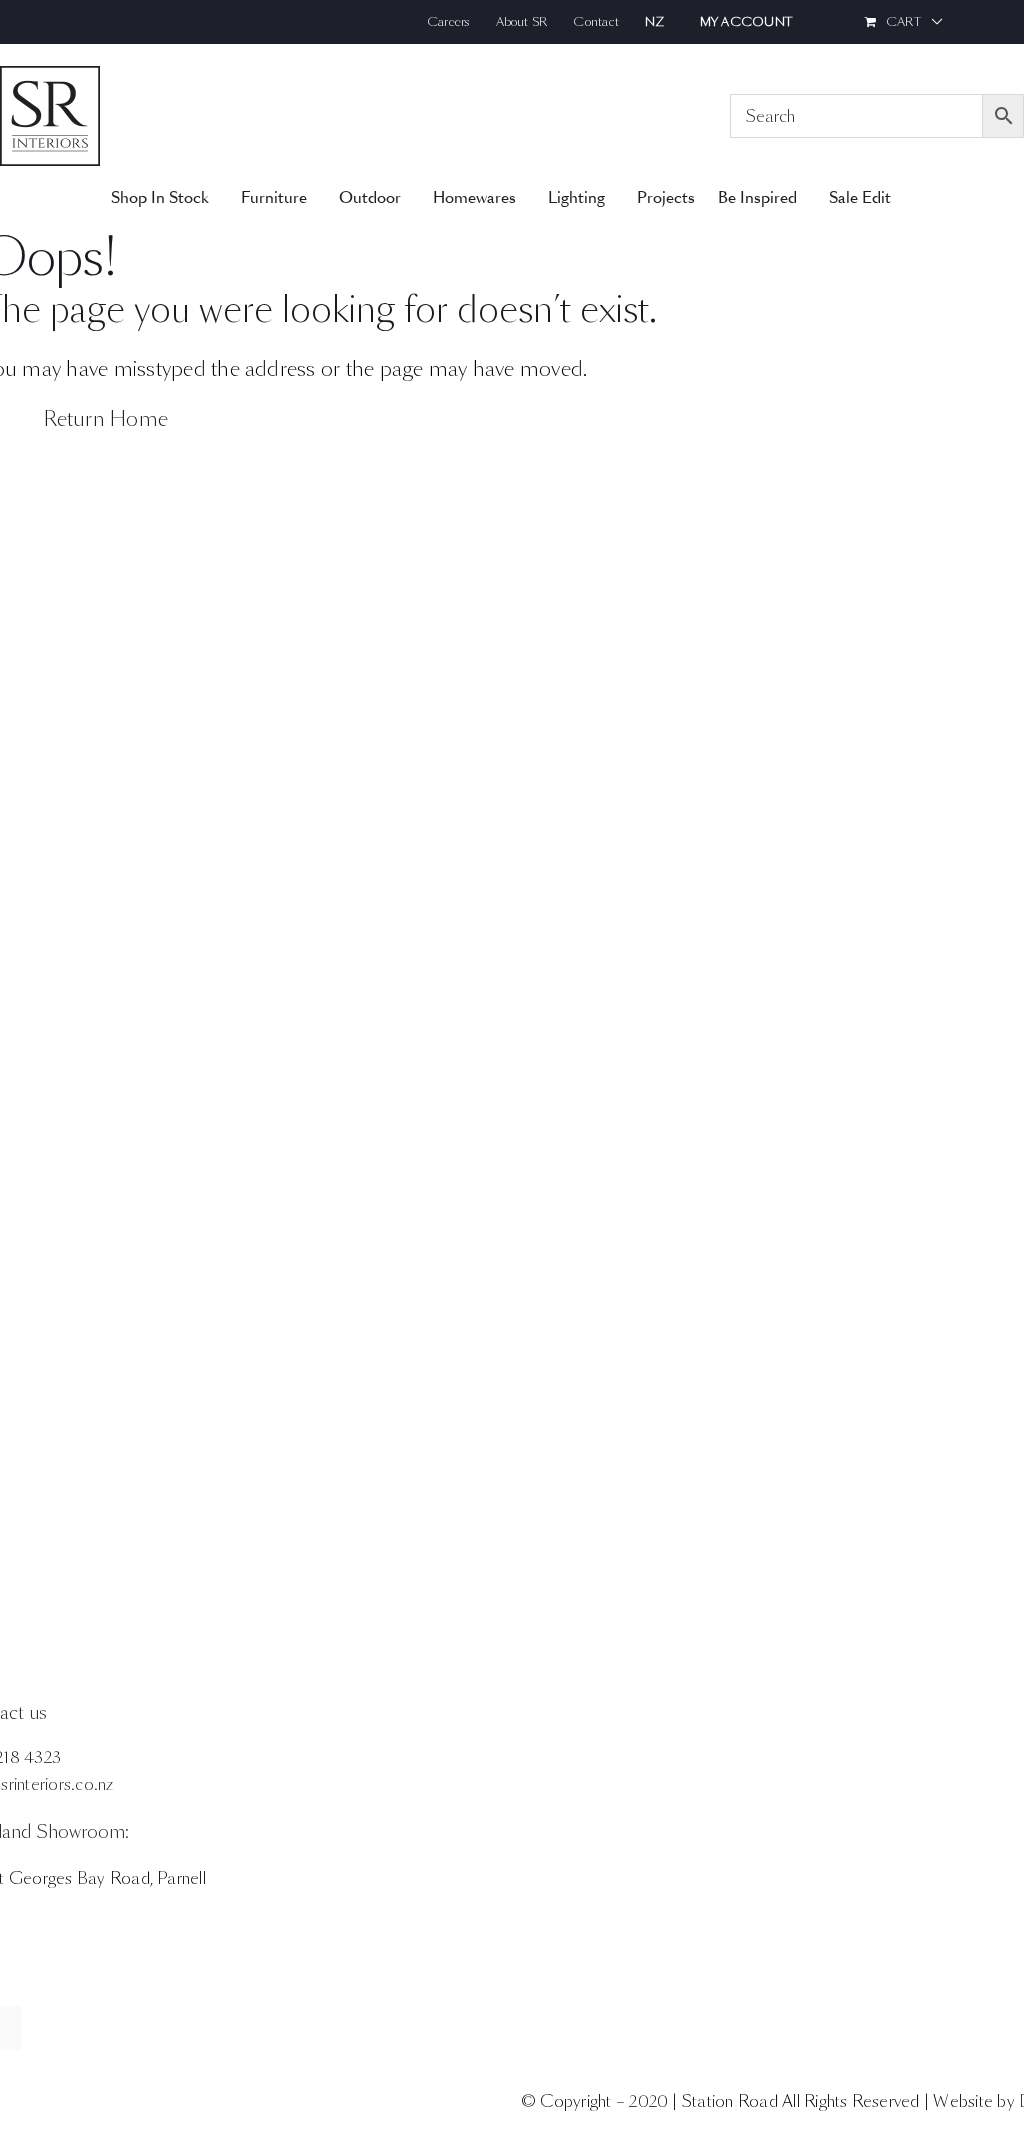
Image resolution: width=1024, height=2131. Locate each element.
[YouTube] (14, 2028)
